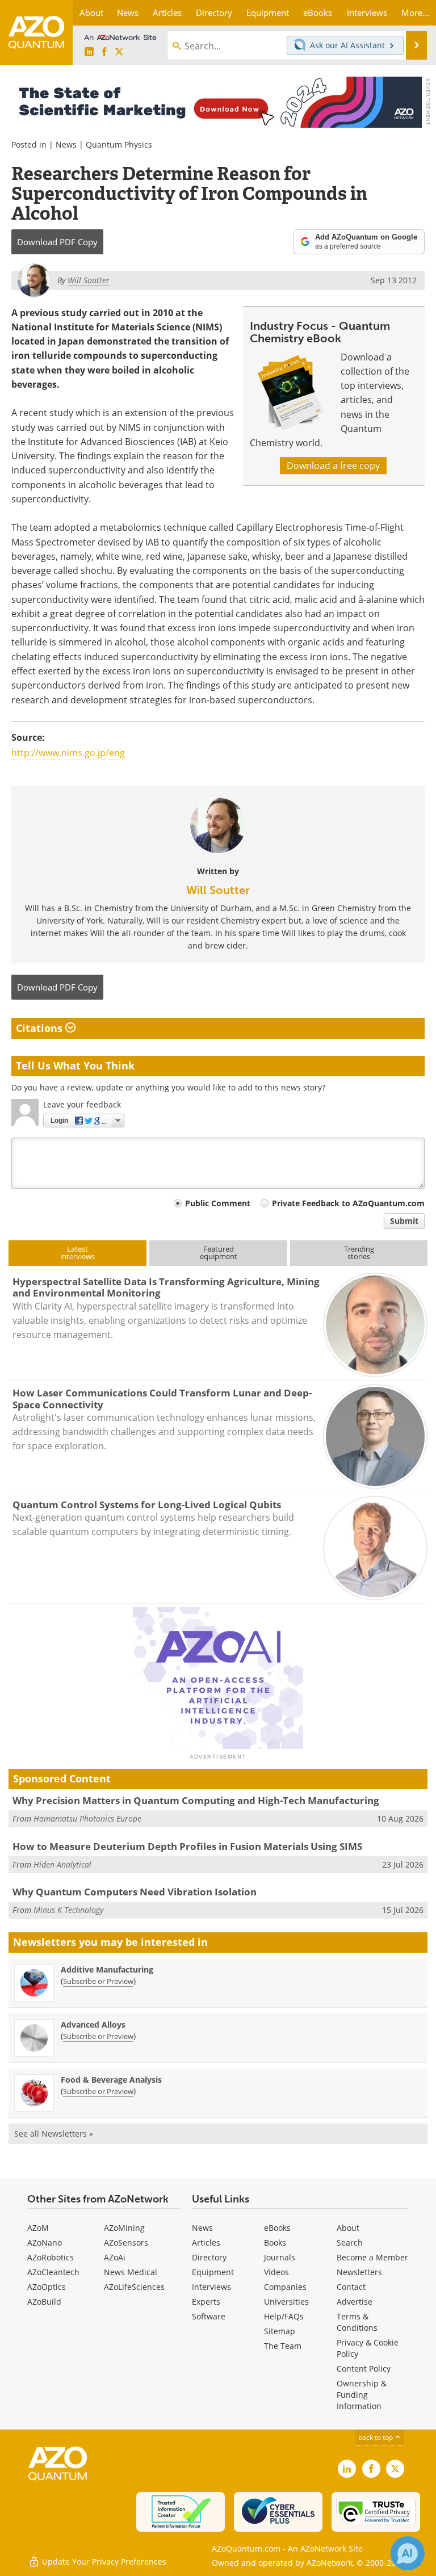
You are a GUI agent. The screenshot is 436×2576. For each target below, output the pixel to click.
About (348, 2228)
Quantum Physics (119, 144)
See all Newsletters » (54, 2134)
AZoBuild (44, 2302)
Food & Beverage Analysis (111, 2080)
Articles (206, 2243)
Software (209, 2316)
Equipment (213, 2272)
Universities (286, 2302)
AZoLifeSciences (134, 2287)
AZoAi (115, 2257)
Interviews (211, 2287)
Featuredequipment (219, 1253)
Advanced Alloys (93, 2025)
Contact (351, 2287)
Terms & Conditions (357, 2322)
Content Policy (364, 2369)
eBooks (277, 2228)
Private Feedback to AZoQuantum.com (348, 1203)
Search (350, 2243)
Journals (280, 2257)
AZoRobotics (51, 2257)
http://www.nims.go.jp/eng (68, 753)
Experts (206, 2302)
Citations (41, 1028)
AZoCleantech (53, 2272)
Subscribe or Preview (98, 1981)
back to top (376, 2437)
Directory (209, 2257)
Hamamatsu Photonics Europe (87, 1818)
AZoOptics (47, 2287)
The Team (283, 2346)
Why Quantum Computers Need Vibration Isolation (135, 1892)
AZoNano (45, 2243)
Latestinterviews (77, 1253)
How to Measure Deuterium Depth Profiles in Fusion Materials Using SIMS (187, 1846)
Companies (285, 2287)
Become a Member (372, 2257)
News (66, 144)
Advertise (355, 2302)
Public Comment (218, 1203)
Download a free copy (333, 465)
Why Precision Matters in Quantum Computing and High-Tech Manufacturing (196, 1800)
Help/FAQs (284, 2316)
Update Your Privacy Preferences (103, 2562)
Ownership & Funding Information (362, 2395)
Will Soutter (218, 890)
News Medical (131, 2272)
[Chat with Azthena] (408, 2553)
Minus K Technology (68, 1910)
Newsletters (359, 2272)
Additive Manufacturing (107, 1969)
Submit (404, 1221)
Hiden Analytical (62, 1864)
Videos (276, 2272)
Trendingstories (359, 1253)
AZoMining (124, 2228)
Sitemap (280, 2331)
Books (275, 2243)
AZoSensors (126, 2243)
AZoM (38, 2228)
